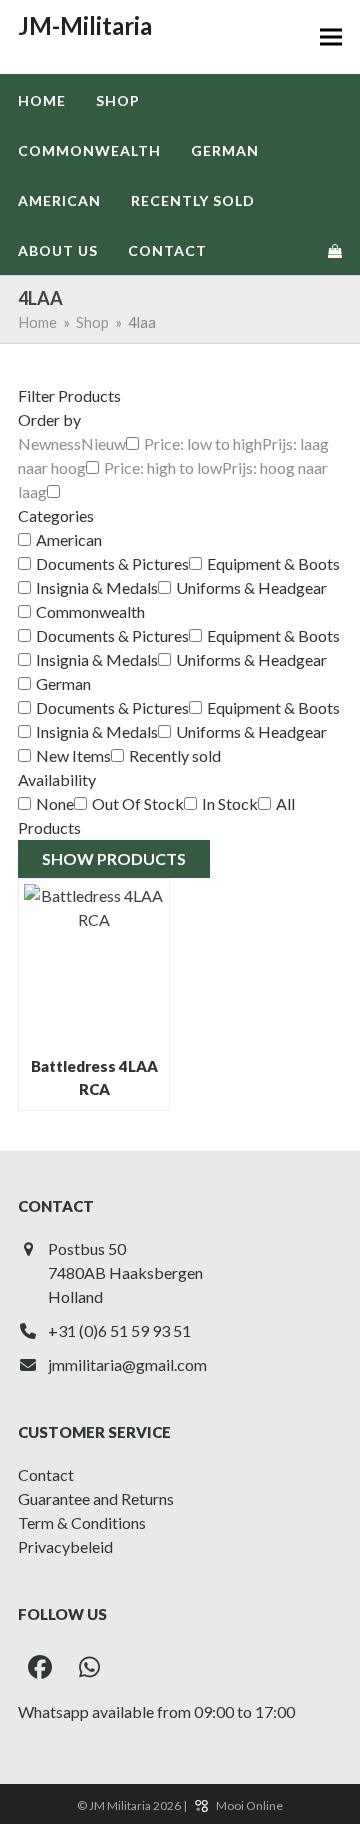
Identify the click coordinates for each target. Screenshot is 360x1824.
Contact (46, 1474)
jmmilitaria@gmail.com (127, 1364)
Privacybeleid (65, 1546)
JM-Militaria (85, 25)
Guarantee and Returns (96, 1498)
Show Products (114, 858)
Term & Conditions (82, 1522)
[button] (331, 37)
